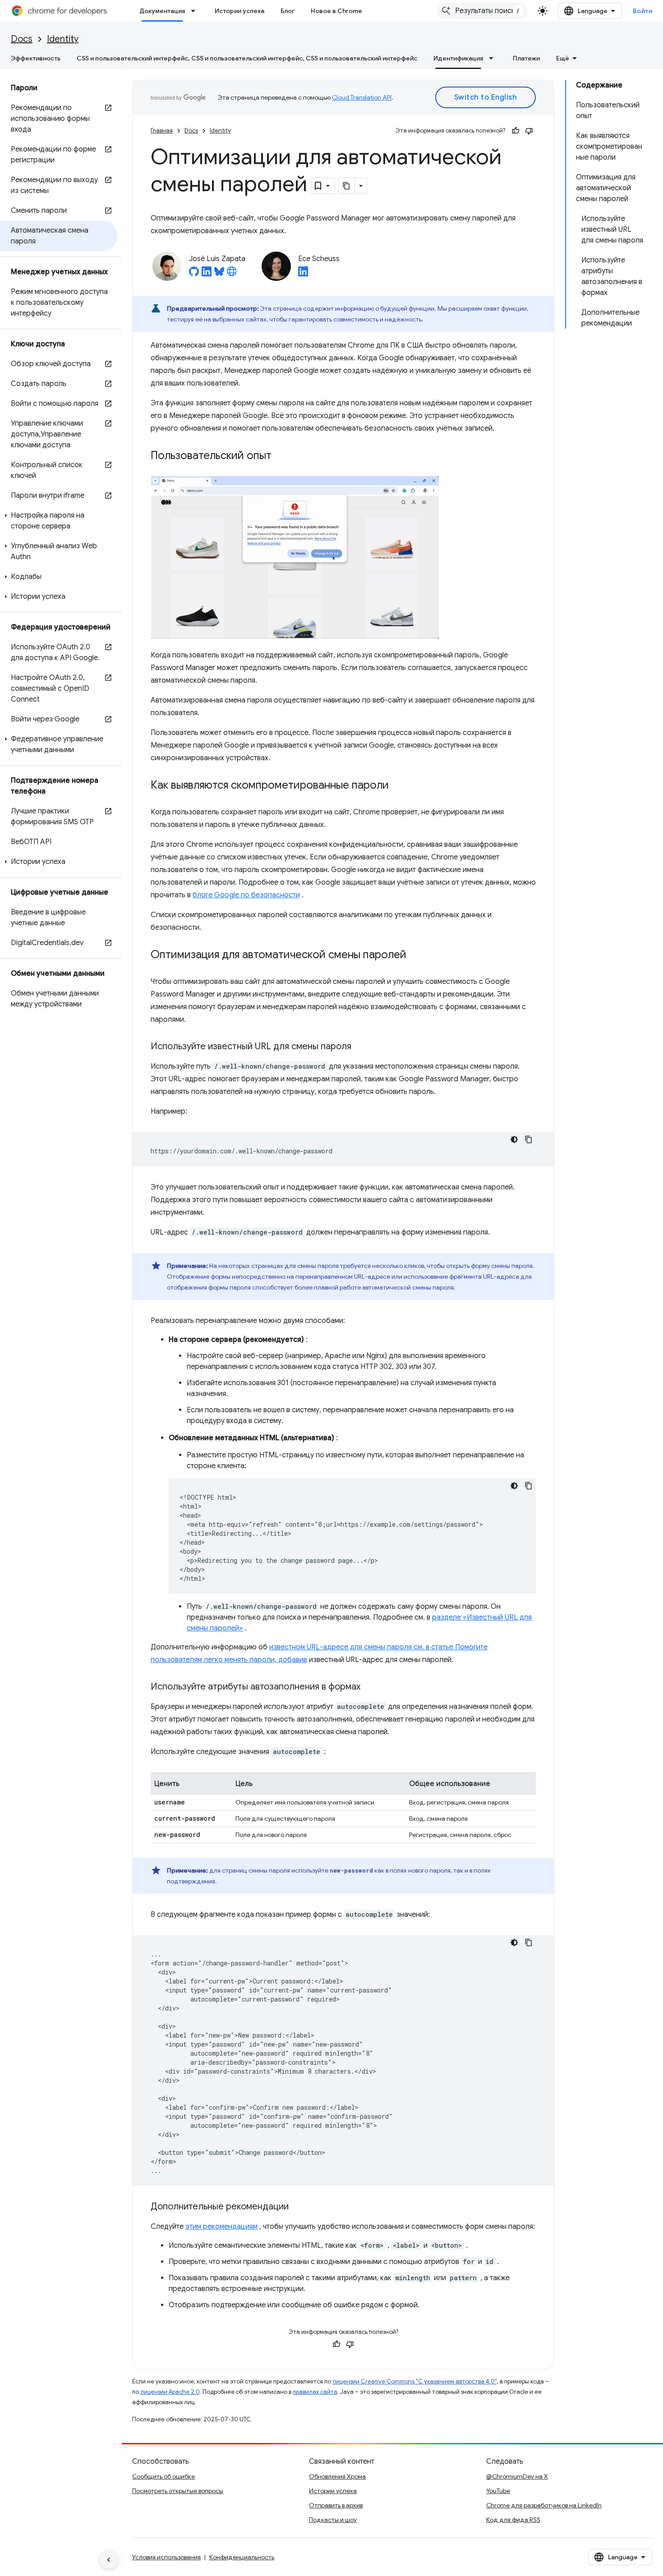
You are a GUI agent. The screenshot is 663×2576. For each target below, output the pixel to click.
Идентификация (458, 58)
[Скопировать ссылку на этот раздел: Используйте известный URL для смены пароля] (360, 1047)
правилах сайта (315, 2392)
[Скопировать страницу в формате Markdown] (347, 186)
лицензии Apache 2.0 (170, 2392)
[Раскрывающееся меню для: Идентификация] (494, 58)
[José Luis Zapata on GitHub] (194, 274)
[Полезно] (516, 131)
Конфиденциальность (242, 2557)
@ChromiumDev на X (517, 2476)
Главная (162, 131)
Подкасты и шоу (333, 2520)
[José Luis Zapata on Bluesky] (219, 274)
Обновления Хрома (337, 2476)
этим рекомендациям (221, 2227)
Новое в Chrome (336, 11)
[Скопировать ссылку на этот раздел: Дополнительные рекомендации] (298, 2207)
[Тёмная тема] (514, 1139)
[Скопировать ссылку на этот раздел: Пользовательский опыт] (283, 456)
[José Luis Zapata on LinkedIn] (207, 274)
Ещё (563, 58)
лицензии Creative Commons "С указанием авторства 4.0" (414, 2381)
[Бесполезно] (529, 131)
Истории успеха (239, 11)
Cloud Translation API (362, 97)
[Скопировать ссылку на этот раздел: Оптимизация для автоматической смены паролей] (415, 955)
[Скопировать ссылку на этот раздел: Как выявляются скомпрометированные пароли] (398, 786)
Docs (22, 39)
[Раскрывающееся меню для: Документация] (196, 11)
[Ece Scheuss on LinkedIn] (303, 274)
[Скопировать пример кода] (529, 1139)
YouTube (498, 2491)
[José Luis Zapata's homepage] (232, 274)
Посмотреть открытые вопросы (178, 2491)
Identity (63, 39)
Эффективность (36, 58)
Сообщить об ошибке (163, 2476)
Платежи (526, 58)
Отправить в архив (336, 2505)
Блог (288, 11)
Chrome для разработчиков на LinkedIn (544, 2505)
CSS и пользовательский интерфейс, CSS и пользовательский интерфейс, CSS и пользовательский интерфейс (247, 58)
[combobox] (482, 11)
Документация (162, 11)
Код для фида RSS (513, 2520)
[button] (59, 521)
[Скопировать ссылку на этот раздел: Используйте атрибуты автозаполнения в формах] (369, 1687)
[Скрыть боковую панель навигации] (109, 2560)
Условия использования (166, 2557)
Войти (643, 11)
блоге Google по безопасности (246, 895)
